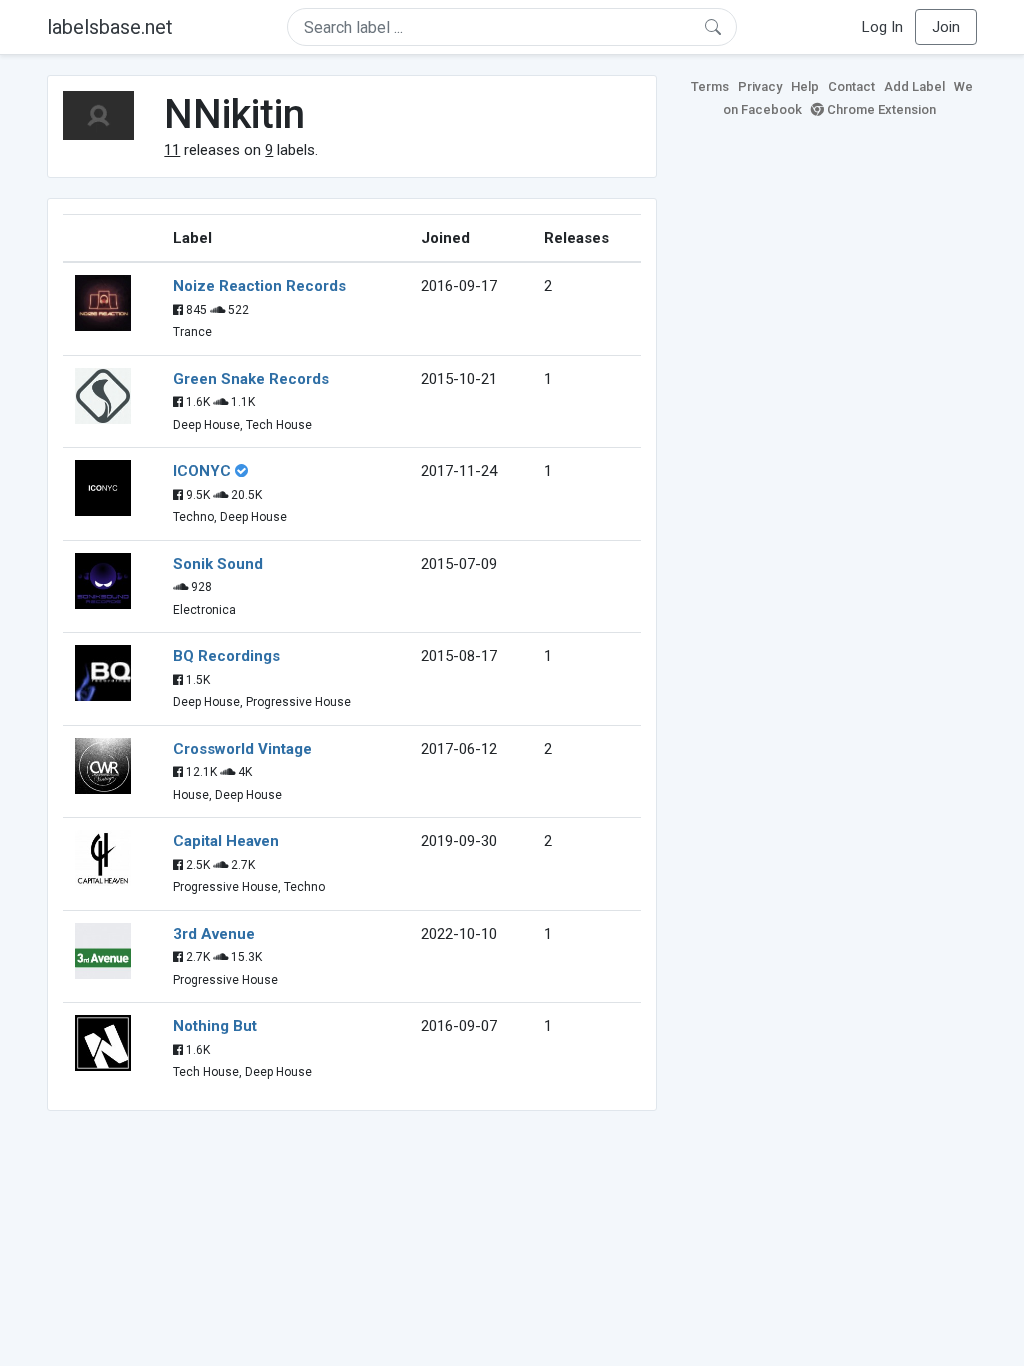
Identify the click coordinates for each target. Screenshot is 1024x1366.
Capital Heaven (226, 841)
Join (946, 27)
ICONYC (202, 471)
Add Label (914, 86)
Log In (882, 27)
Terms (710, 86)
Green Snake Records (251, 379)
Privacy (760, 86)
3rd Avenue (214, 934)
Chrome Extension (880, 109)
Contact (851, 86)
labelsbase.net (110, 27)
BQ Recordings (226, 656)
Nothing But (215, 1026)
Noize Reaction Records (259, 286)
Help (805, 86)
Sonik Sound (218, 564)
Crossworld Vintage (242, 749)
